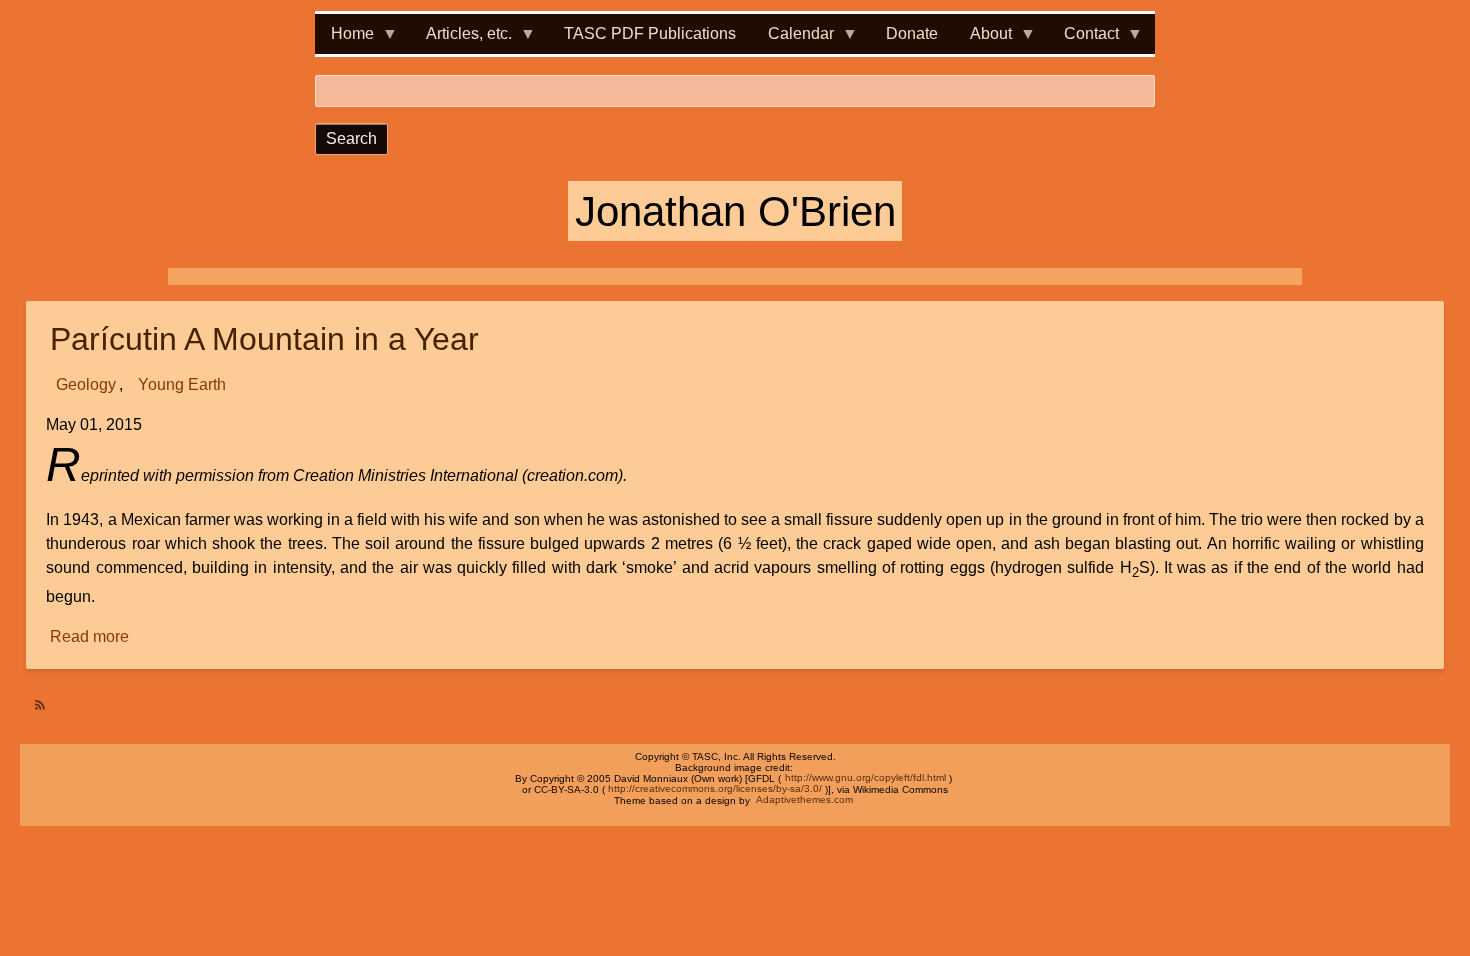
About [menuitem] (983, 39)
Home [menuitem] (344, 39)
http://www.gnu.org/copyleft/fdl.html (865, 778)
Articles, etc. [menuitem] (461, 39)
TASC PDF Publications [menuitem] (650, 33)
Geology (86, 384)
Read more (90, 638)
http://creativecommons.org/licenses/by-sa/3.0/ (715, 789)
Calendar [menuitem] (793, 39)
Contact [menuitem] (1083, 39)
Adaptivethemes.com (804, 800)
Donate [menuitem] (912, 33)
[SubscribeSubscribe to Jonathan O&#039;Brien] (34, 697)
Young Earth (182, 384)
